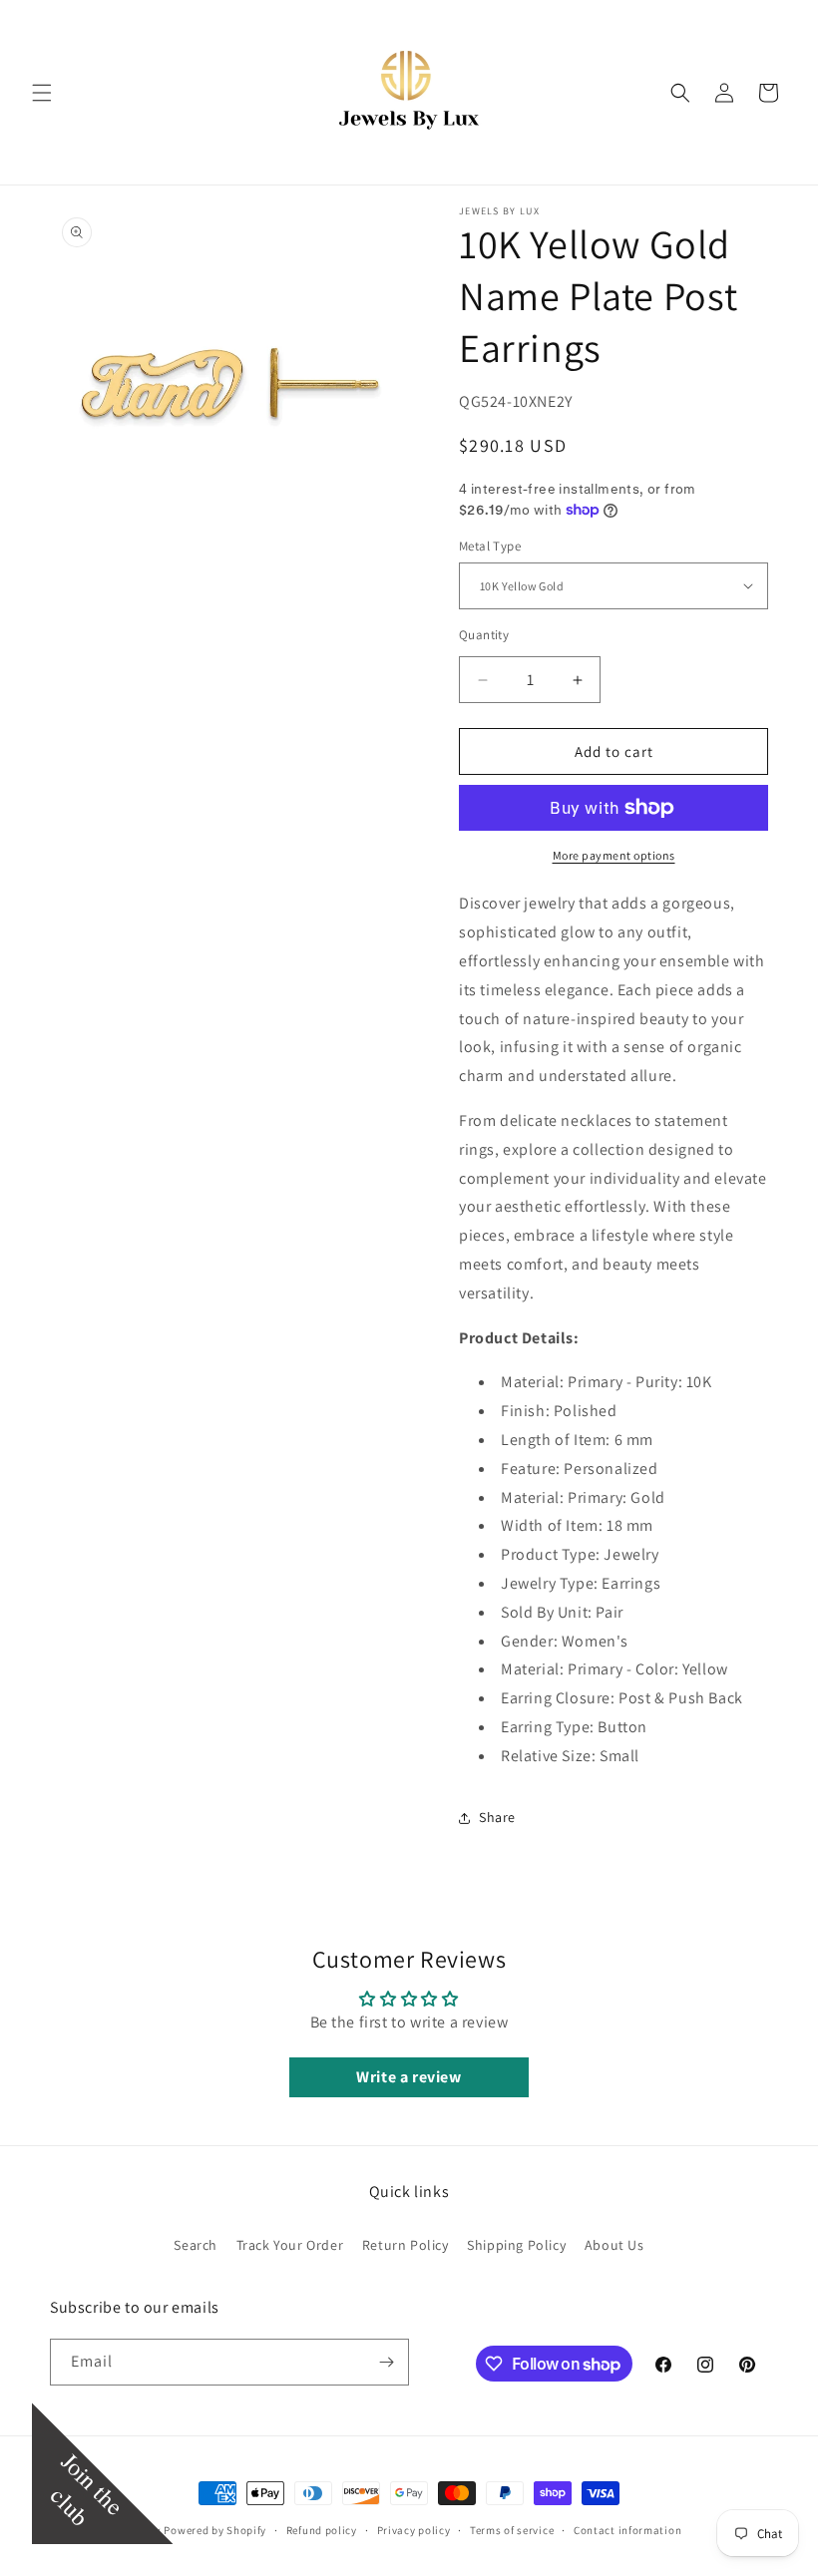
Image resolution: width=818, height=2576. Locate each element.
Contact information (627, 2530)
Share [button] (497, 1817)
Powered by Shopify (215, 2530)
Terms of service (512, 2530)
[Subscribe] (386, 2362)
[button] (42, 93)
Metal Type (490, 546)
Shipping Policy (516, 2245)
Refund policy (322, 2530)
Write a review (409, 2077)
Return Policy (406, 2245)
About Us (614, 2245)
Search (196, 2245)
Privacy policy (414, 2530)
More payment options (614, 855)
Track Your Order (290, 2245)
